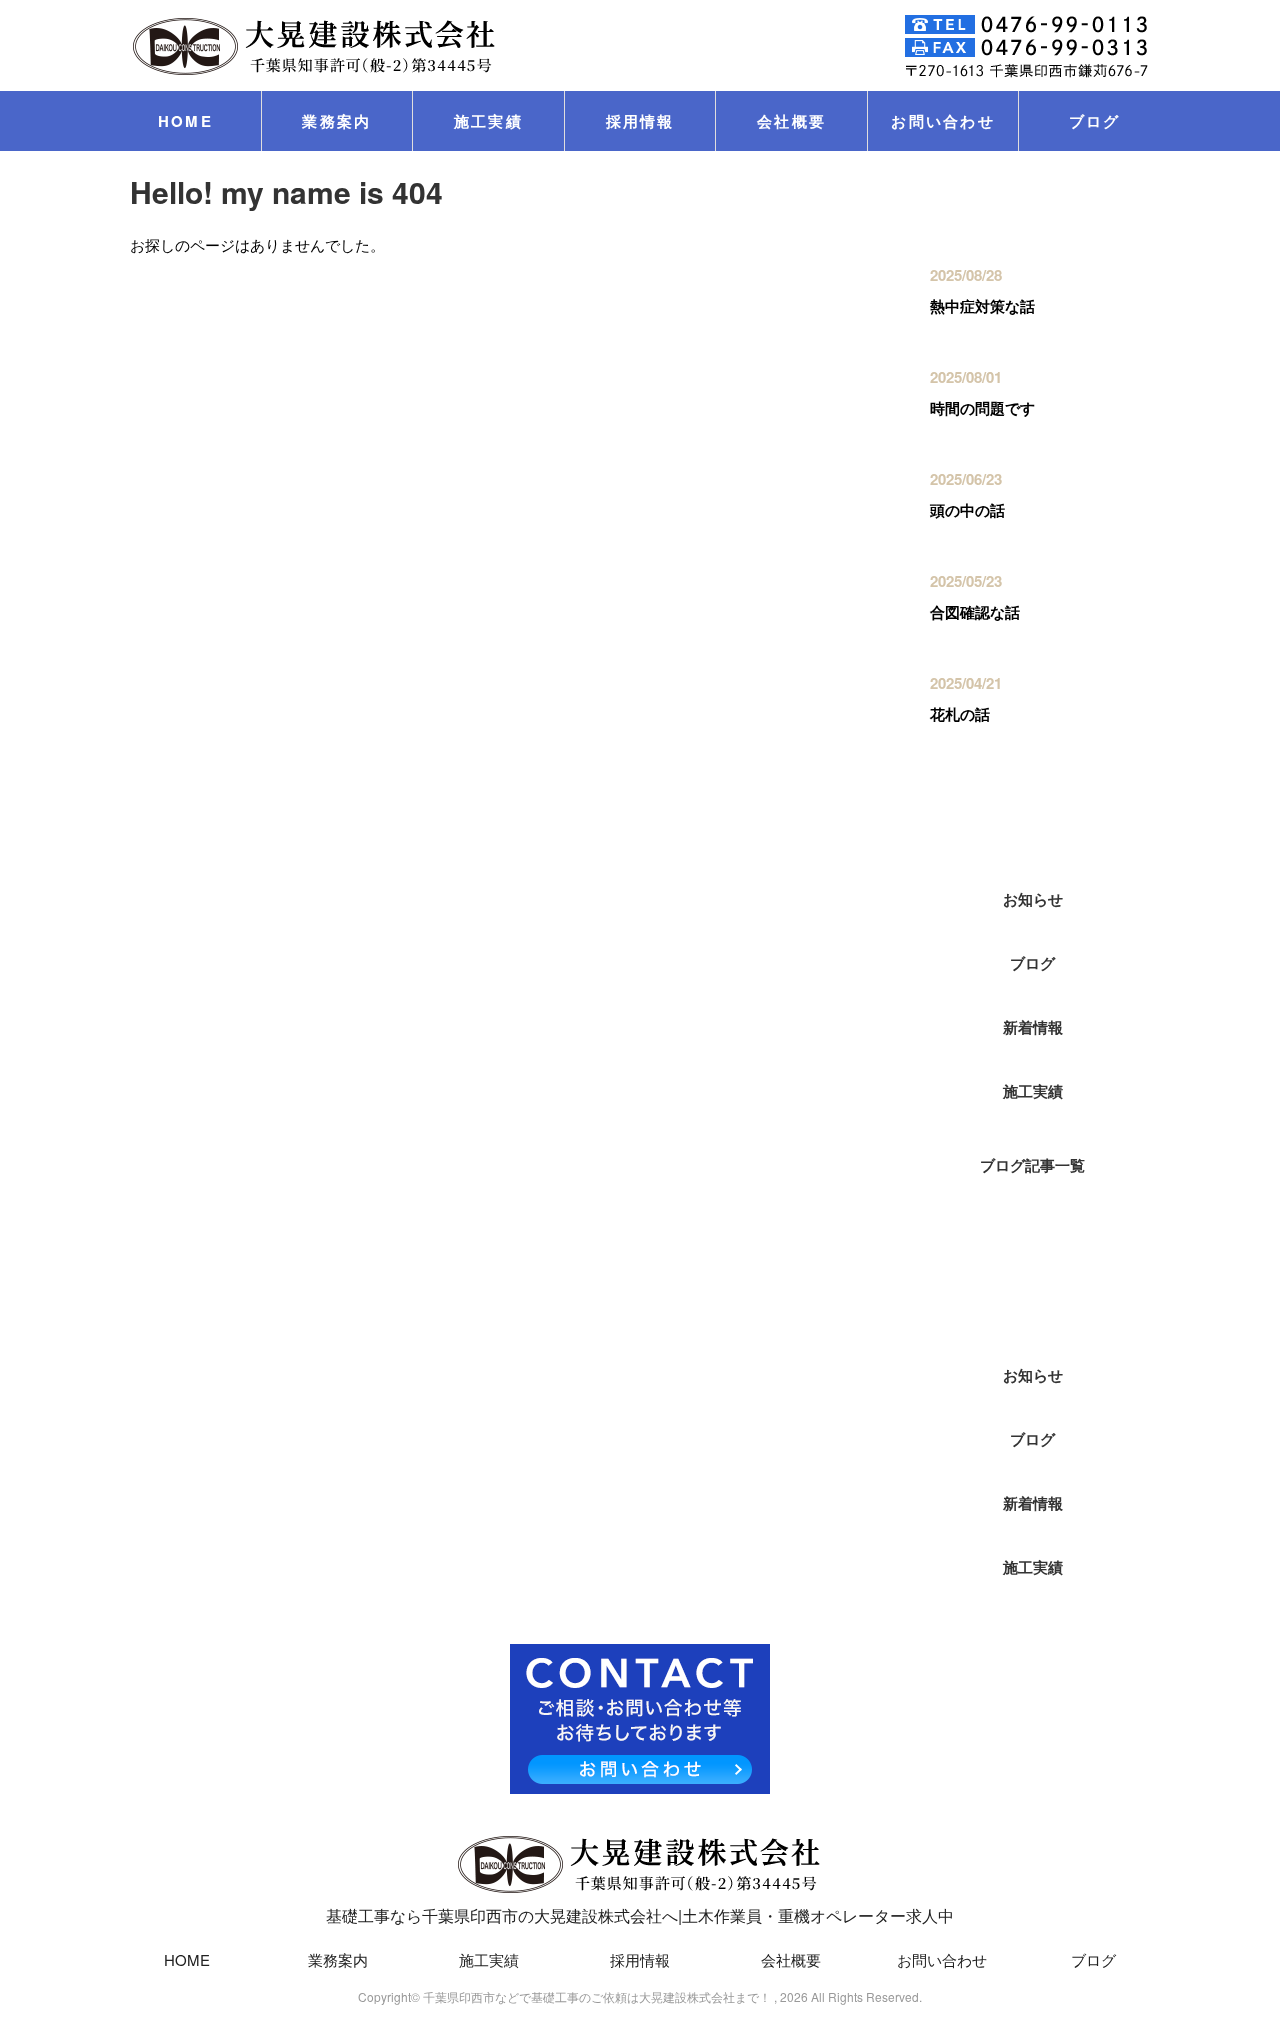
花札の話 (960, 714)
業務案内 (336, 121)
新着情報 (1033, 1027)
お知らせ (1033, 899)
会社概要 (791, 121)
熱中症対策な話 (982, 306)
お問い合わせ (943, 121)
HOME (185, 121)
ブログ (1095, 121)
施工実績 (488, 121)
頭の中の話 (967, 510)
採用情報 (640, 121)
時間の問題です (982, 408)
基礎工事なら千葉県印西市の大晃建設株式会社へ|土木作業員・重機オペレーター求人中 (640, 1915)
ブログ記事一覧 (1032, 1165)
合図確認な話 (975, 612)
